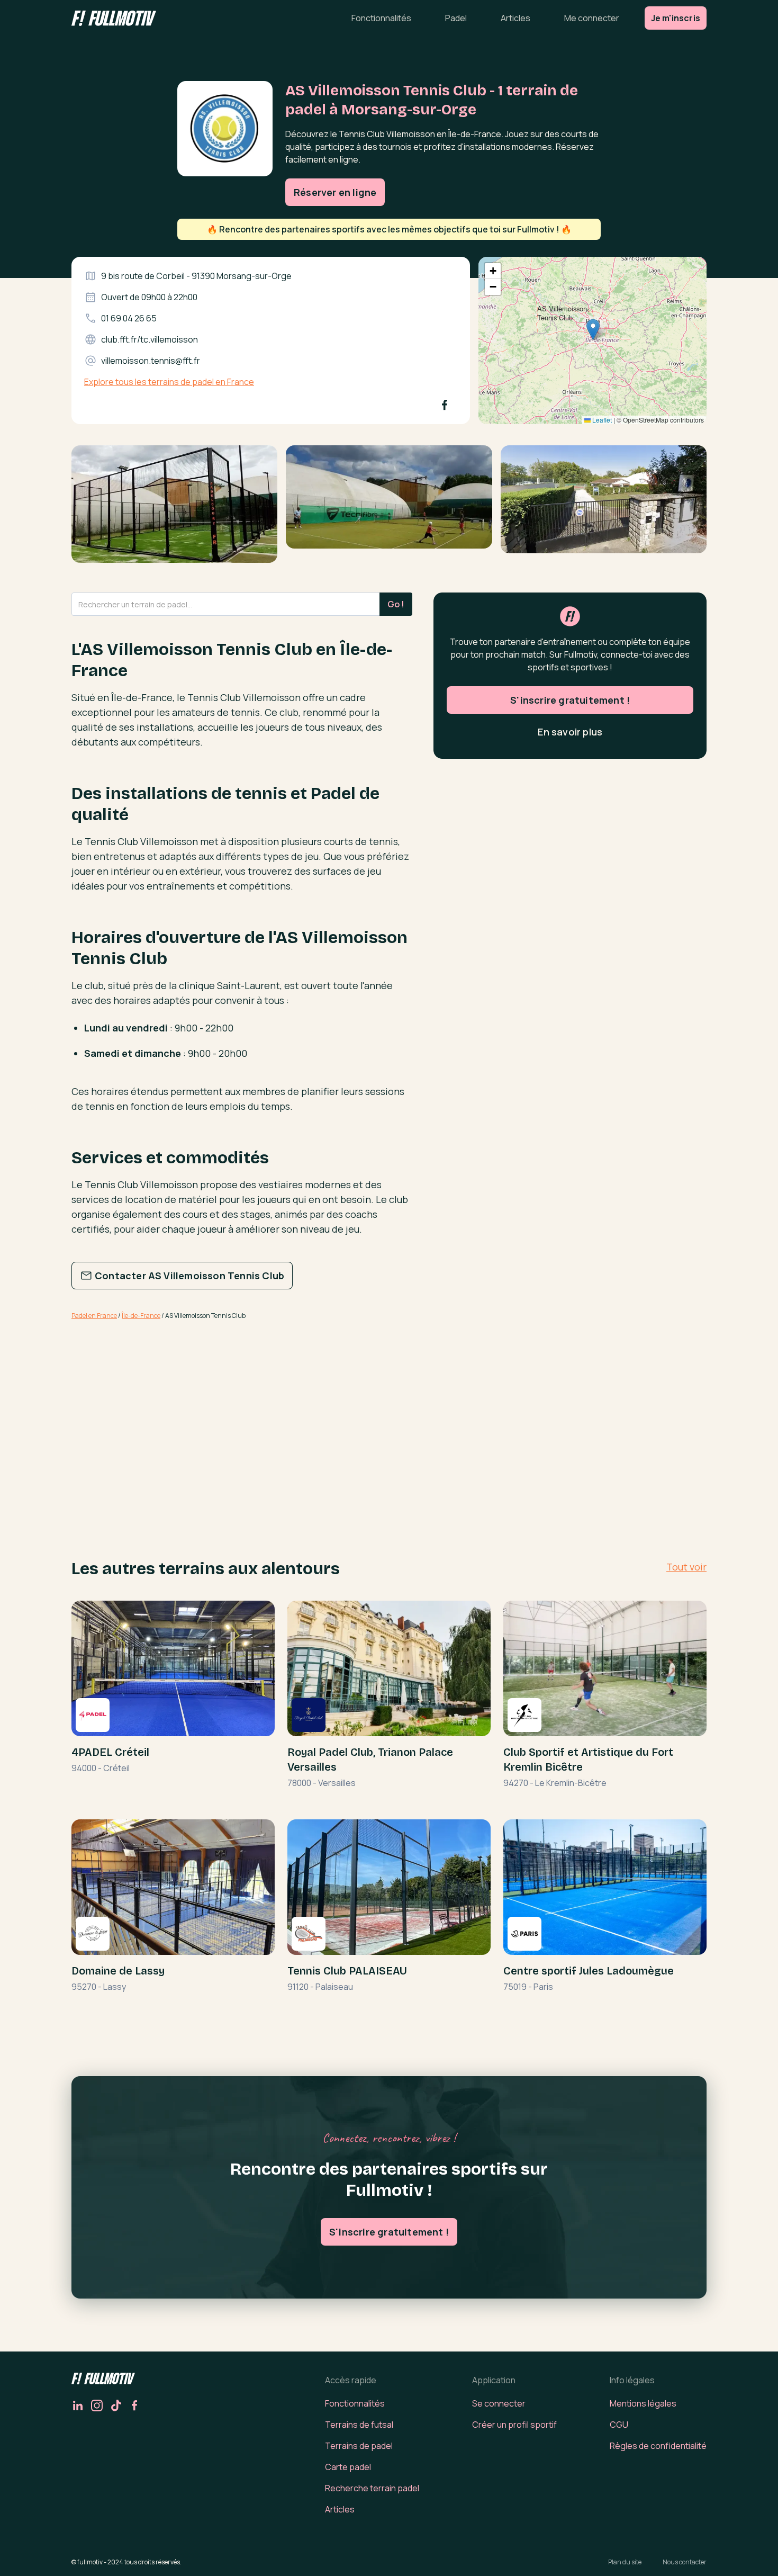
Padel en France (94, 1316)
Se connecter (499, 2403)
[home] (114, 18)
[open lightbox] (174, 508)
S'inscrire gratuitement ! (570, 700)
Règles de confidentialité (658, 2446)
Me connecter (592, 18)
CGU (619, 2425)
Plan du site (625, 2562)
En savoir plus (570, 732)
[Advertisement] (242, 1412)
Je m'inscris (676, 18)
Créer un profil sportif (514, 2425)
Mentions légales (643, 2403)
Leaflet (601, 420)
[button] (593, 330)
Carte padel (348, 2467)
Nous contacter (685, 2562)
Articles (515, 18)
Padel (456, 18)
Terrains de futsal (359, 2425)
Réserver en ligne (335, 192)
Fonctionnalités (381, 18)
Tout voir (686, 1567)
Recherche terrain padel (372, 2488)
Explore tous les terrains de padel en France (169, 382)
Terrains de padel (359, 2446)
